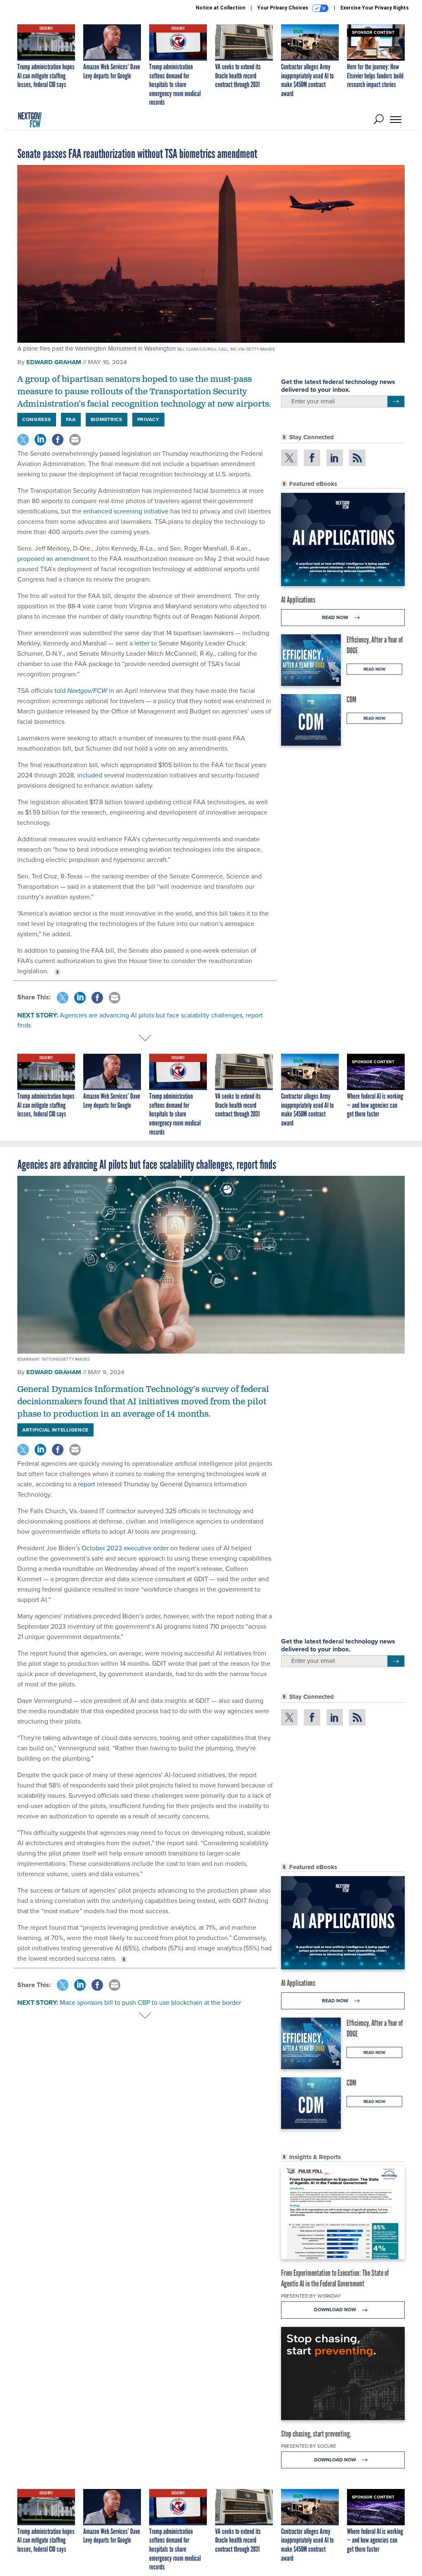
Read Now (336, 617)
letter (142, 643)
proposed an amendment (53, 559)
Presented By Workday (311, 2296)
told (81, 691)
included (90, 775)
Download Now (336, 2310)
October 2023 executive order (125, 1548)
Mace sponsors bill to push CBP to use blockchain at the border (150, 2003)
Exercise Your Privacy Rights (375, 8)
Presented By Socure (309, 2446)
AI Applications (298, 600)
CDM (352, 699)
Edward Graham (54, 362)
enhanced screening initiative (126, 511)
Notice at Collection (220, 8)
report (87, 1484)
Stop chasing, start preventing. (316, 2434)
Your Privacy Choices (283, 8)
